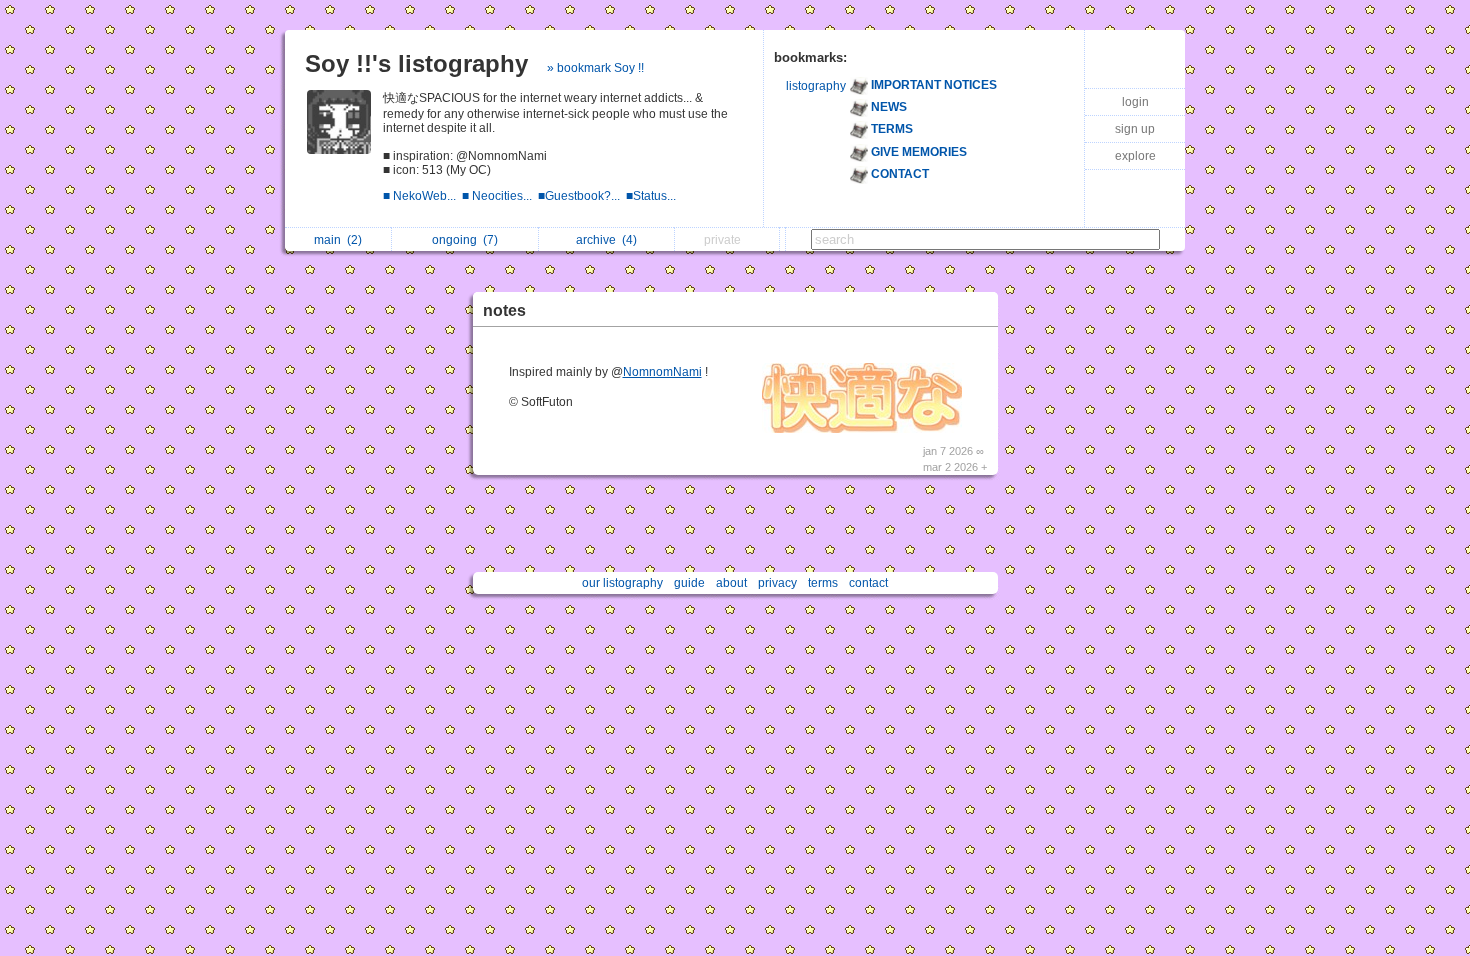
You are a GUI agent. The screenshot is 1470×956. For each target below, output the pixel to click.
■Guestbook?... (582, 196)
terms (823, 583)
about (731, 583)
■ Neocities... (500, 196)
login (1135, 102)
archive (606, 240)
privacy (777, 583)
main (338, 240)
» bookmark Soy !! (595, 68)
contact (868, 583)
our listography (622, 583)
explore (1135, 156)
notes (504, 310)
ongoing (465, 240)
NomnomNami (662, 372)
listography (816, 86)
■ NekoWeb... (422, 196)
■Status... (652, 196)
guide (689, 583)
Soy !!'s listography (416, 63)
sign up (1135, 129)
